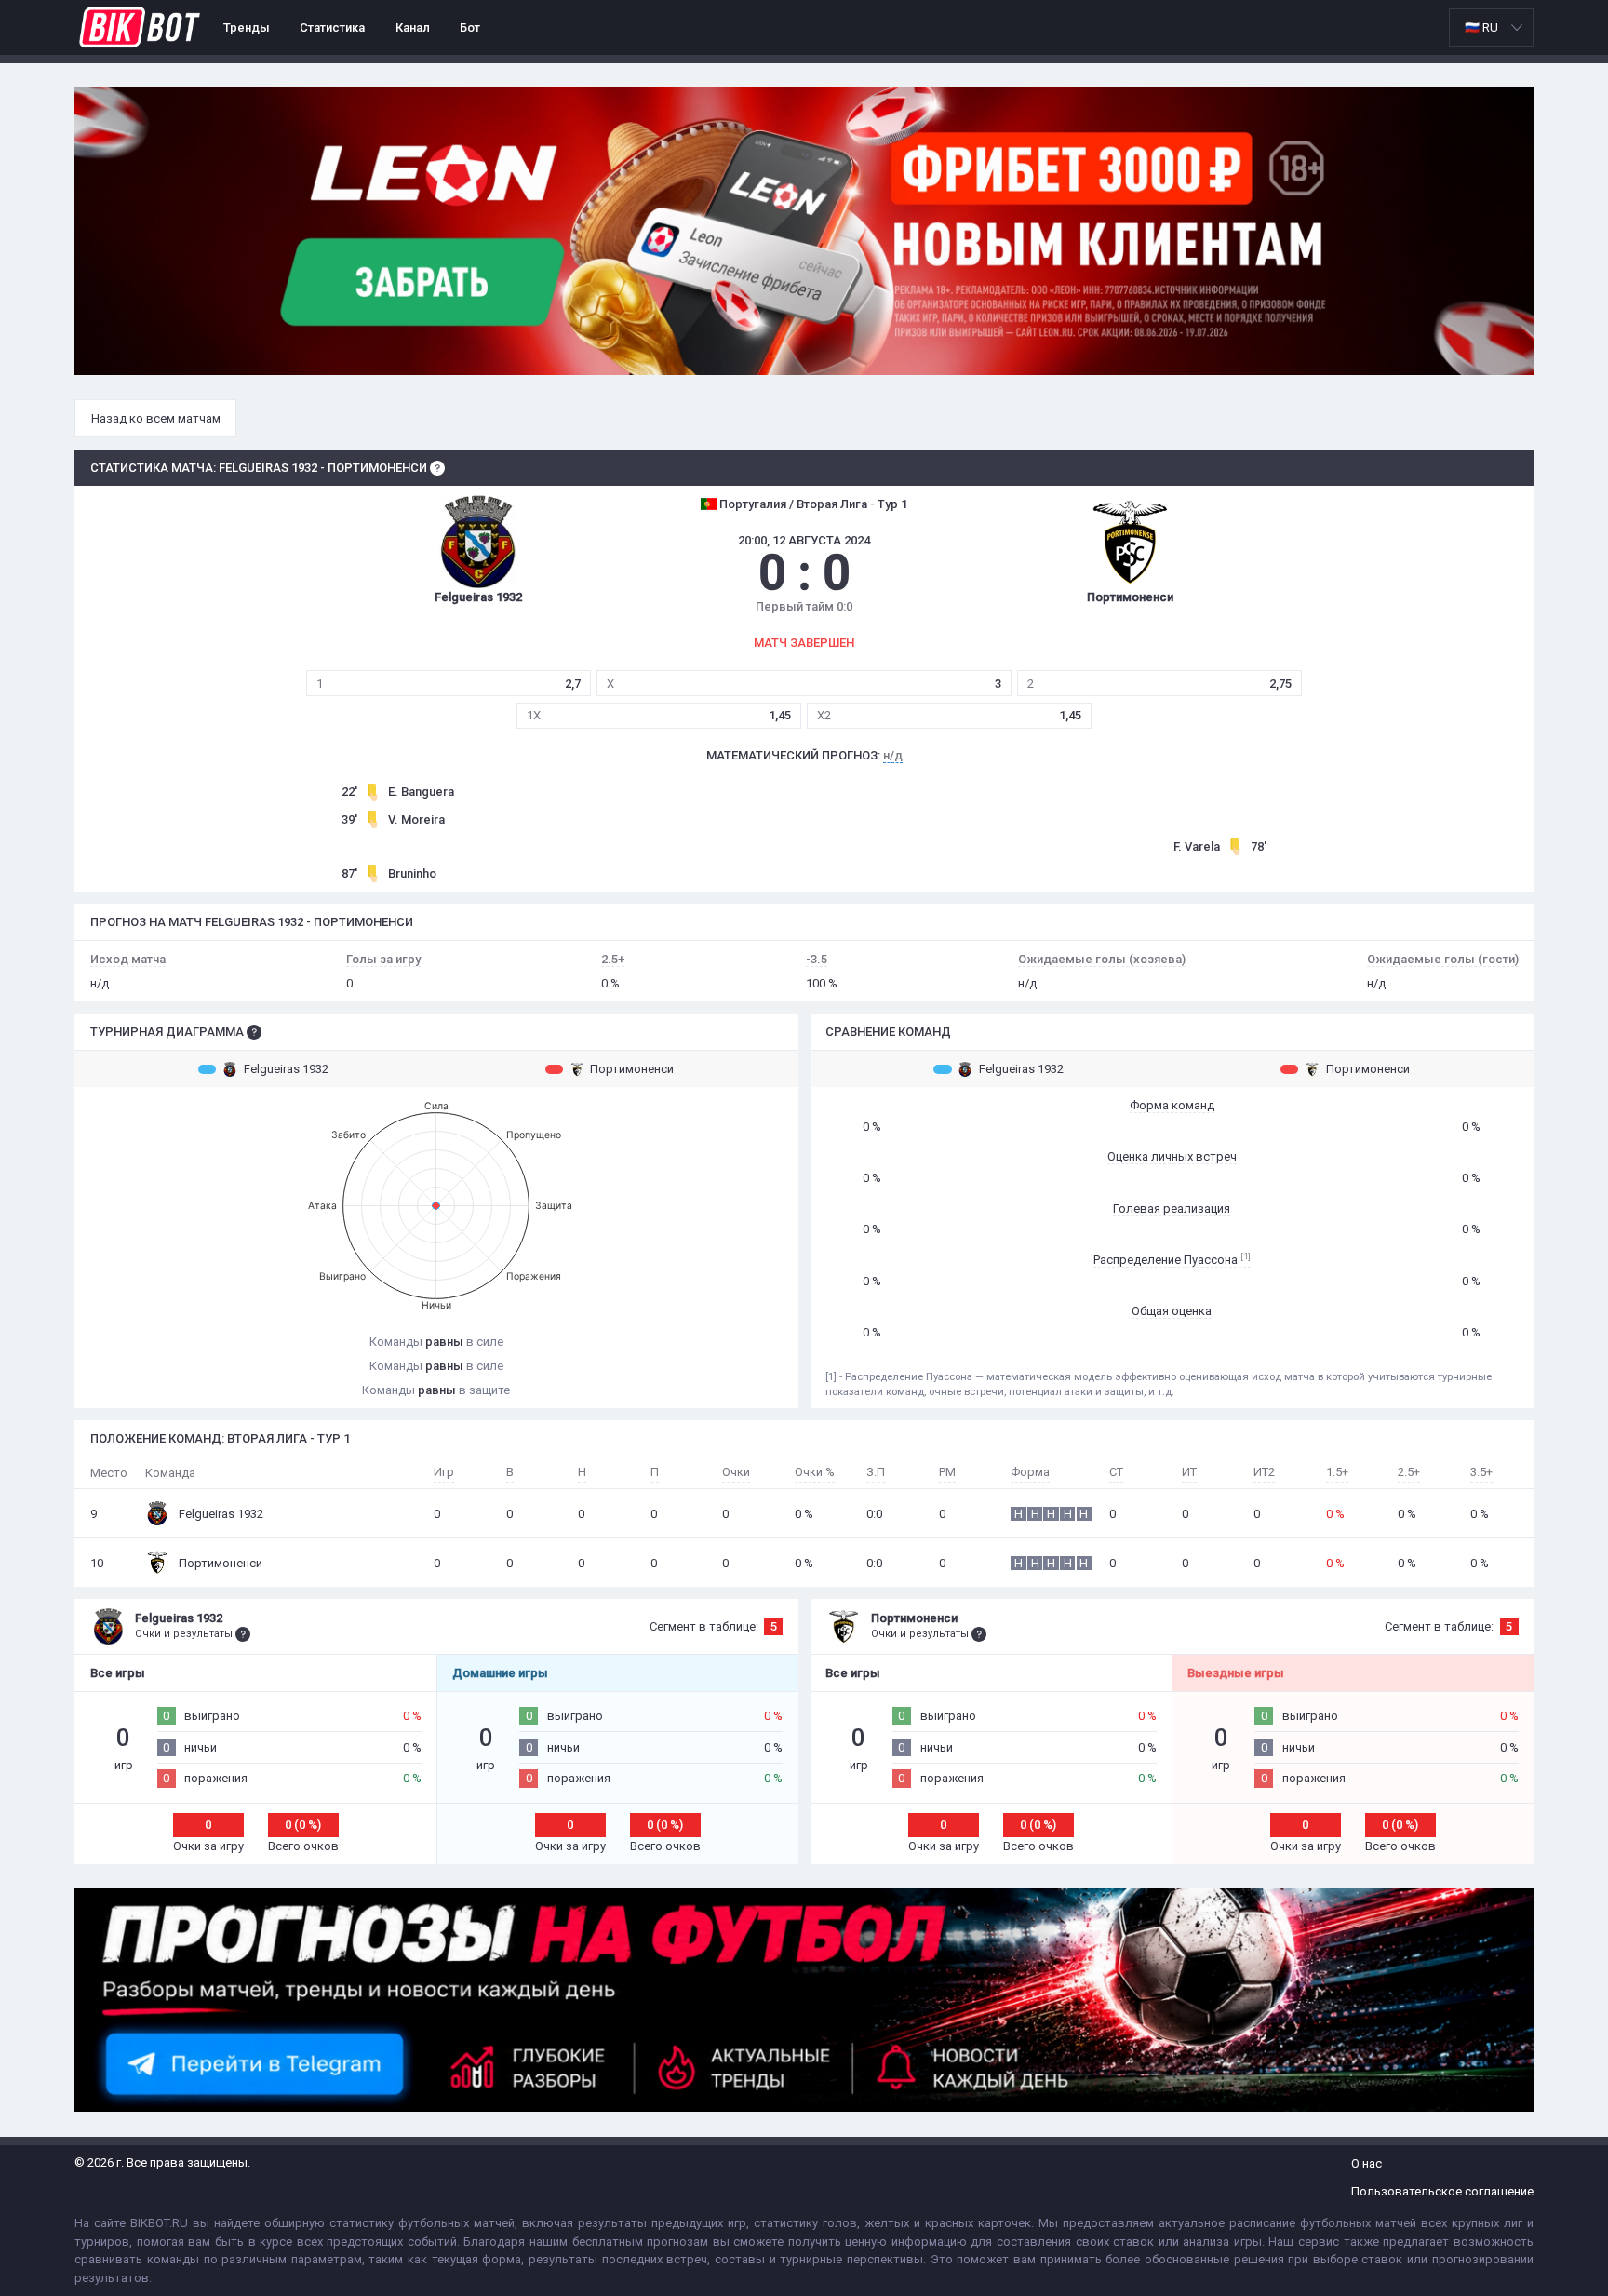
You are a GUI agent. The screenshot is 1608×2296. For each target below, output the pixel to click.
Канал (413, 27)
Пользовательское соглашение (1442, 2191)
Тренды (247, 27)
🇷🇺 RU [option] (1481, 27)
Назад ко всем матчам (156, 418)
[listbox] (1491, 27)
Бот (470, 27)
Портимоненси (632, 1069)
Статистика (332, 27)
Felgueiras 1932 (286, 1069)
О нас (1367, 2163)
